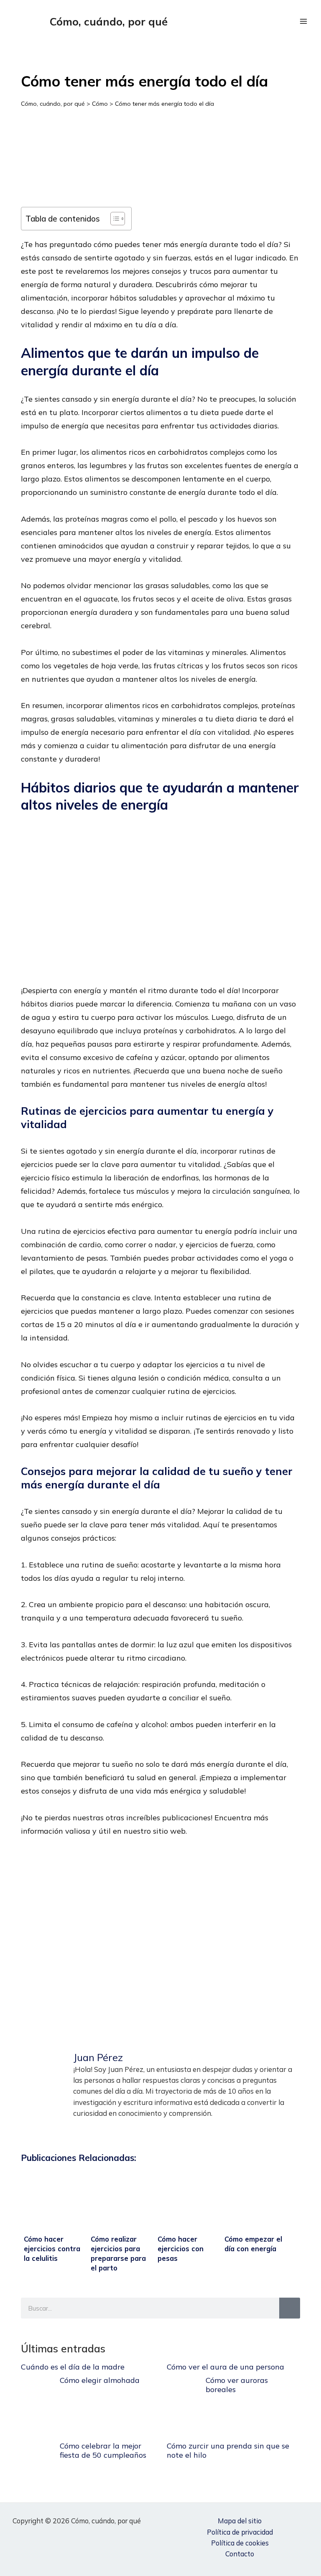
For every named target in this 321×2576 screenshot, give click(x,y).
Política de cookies (240, 2543)
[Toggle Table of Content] (113, 219)
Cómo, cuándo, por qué (109, 21)
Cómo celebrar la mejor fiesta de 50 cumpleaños (103, 2450)
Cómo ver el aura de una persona (225, 2367)
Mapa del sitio (240, 2521)
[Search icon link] (283, 22)
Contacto (240, 2554)
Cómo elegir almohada (100, 2380)
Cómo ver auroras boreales (237, 2385)
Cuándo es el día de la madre (73, 2367)
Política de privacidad (240, 2532)
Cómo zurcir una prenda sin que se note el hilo (228, 2450)
